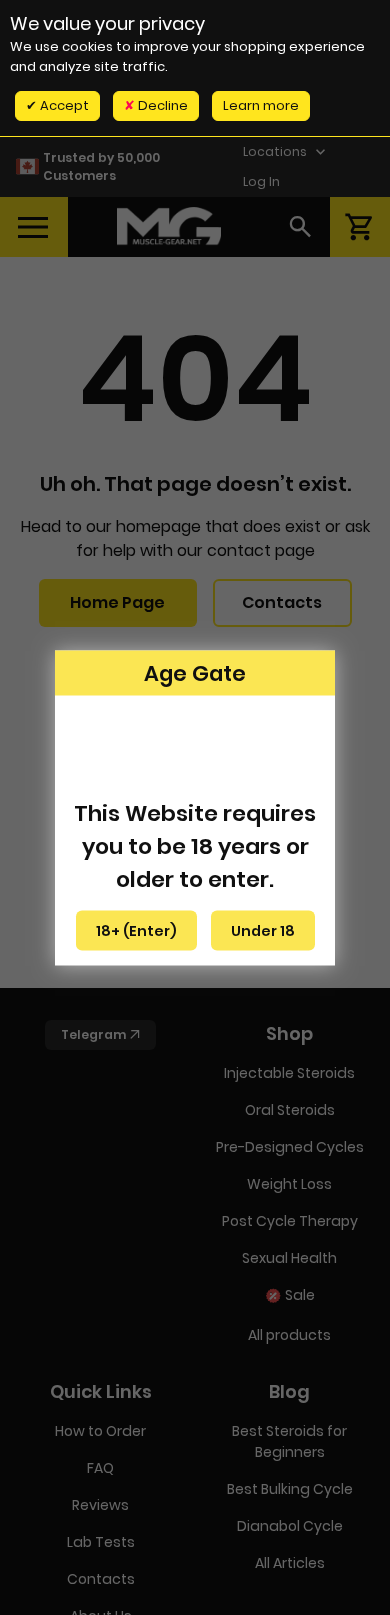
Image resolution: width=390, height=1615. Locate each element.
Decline (161, 105)
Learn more (261, 105)
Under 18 (263, 930)
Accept (63, 105)
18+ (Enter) (136, 930)
